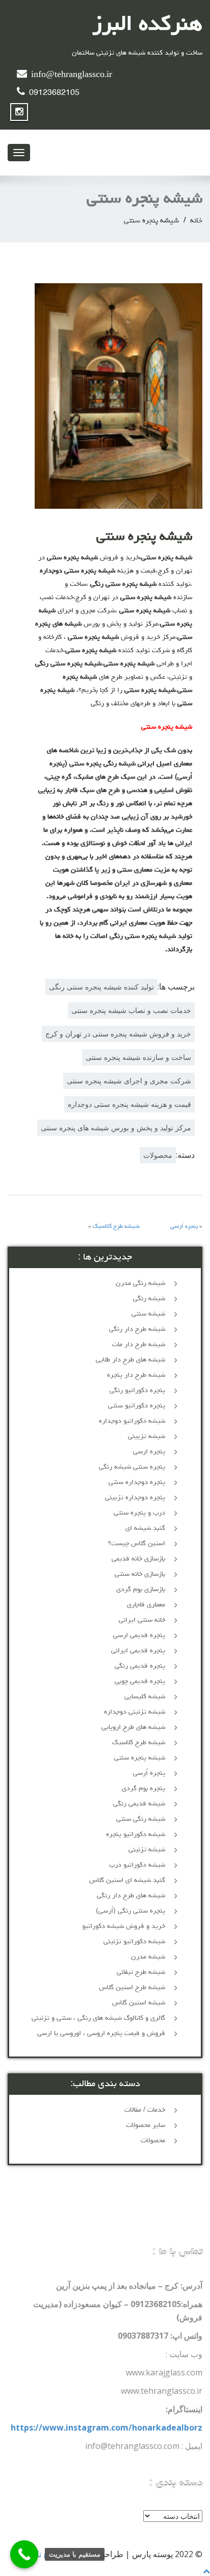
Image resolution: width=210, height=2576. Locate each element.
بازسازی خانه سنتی (140, 1574)
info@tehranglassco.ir (72, 76)
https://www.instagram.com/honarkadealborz (107, 2428)
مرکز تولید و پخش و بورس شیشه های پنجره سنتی (116, 1128)
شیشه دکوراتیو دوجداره (132, 1421)
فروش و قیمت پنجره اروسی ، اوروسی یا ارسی (101, 2034)
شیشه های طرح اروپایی (133, 1727)
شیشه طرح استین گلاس (132, 1988)
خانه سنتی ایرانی (142, 1620)
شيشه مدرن (148, 1957)
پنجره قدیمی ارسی (139, 1636)
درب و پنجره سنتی (139, 1513)
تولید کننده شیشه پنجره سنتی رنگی (101, 987)
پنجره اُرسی (184, 1227)
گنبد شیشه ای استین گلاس (127, 1880)
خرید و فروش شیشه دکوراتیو (124, 1926)
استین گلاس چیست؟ (137, 1544)
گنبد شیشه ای (145, 1528)
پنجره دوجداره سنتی (137, 1482)
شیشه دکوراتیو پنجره (136, 1835)
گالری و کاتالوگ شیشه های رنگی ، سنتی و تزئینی (98, 2018)
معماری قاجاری (146, 1605)
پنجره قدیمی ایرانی (138, 1651)
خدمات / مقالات (145, 2110)
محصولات (158, 1155)
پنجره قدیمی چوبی (140, 1681)
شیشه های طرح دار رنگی (131, 1896)
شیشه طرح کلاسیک (116, 1227)
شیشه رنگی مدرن (140, 1283)
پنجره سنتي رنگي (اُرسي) (130, 1911)
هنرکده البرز (147, 26)
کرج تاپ (43, 2554)
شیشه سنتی (148, 1314)
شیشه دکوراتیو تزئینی (134, 1942)
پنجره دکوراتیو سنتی (137, 1406)
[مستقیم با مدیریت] (24, 2554)
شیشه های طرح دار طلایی (130, 1360)
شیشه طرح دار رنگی (137, 1329)
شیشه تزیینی (147, 1436)
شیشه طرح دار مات (139, 1345)
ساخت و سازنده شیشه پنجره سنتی (138, 1057)
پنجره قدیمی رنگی (140, 1666)
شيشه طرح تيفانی (141, 1972)
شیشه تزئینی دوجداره (135, 1712)
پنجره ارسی (149, 1452)
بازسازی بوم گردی (141, 1590)
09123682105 (54, 93)
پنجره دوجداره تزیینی (135, 1498)
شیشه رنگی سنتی (141, 1819)
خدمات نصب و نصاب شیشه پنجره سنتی (131, 1010)
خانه (196, 221)
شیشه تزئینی (147, 1850)
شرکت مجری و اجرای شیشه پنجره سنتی (129, 1081)
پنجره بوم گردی (143, 1789)
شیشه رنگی (149, 1299)
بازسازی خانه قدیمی (138, 1559)
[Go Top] (206, 2571)
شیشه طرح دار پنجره (136, 1375)
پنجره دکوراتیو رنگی (137, 1391)
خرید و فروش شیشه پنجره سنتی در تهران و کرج (118, 1034)
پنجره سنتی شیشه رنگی (132, 1467)
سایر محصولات (146, 2125)
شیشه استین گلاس (139, 2003)
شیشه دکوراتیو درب (137, 1865)
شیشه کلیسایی (145, 1697)
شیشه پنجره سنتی (140, 1758)
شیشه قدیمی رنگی (139, 1804)
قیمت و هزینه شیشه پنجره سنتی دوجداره (129, 1104)
